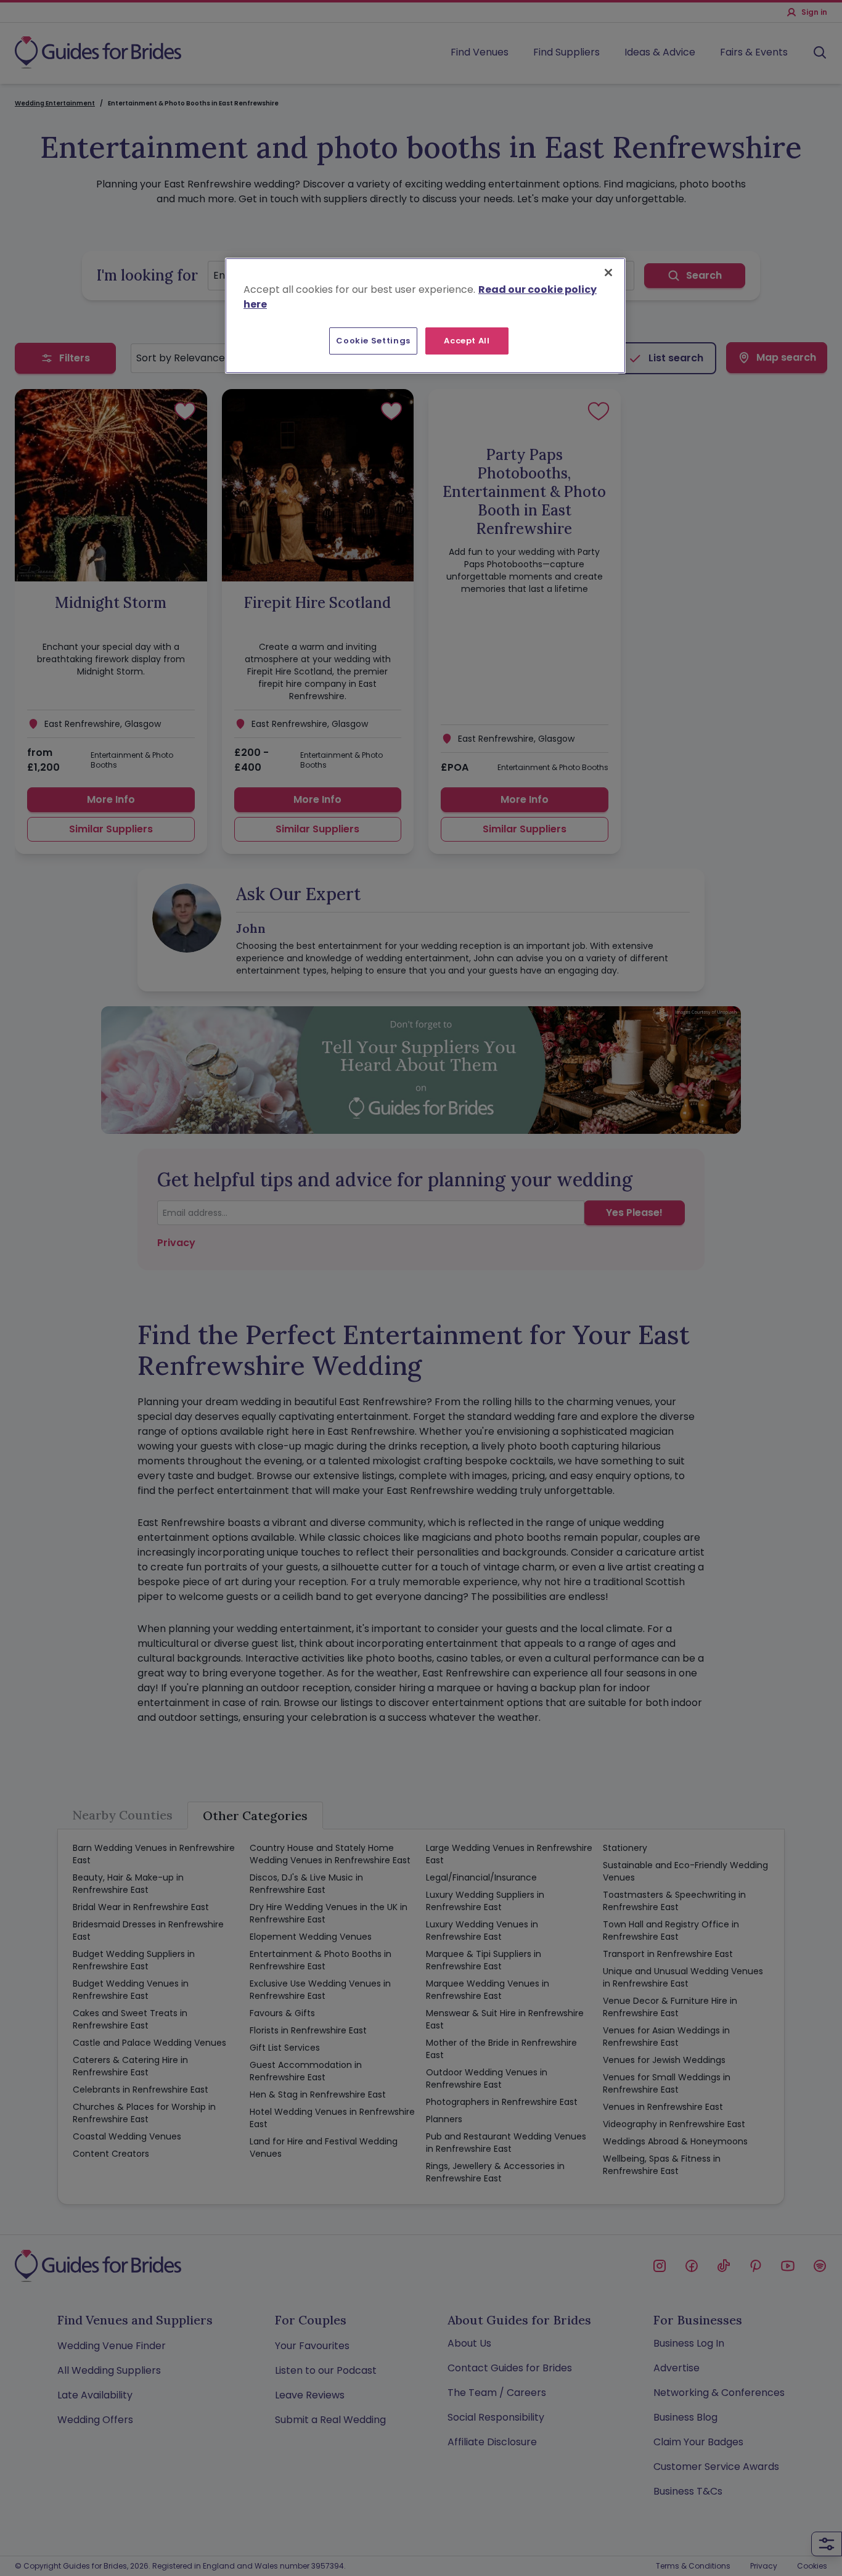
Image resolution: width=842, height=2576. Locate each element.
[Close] (608, 273)
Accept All (467, 341)
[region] (425, 316)
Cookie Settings (373, 341)
